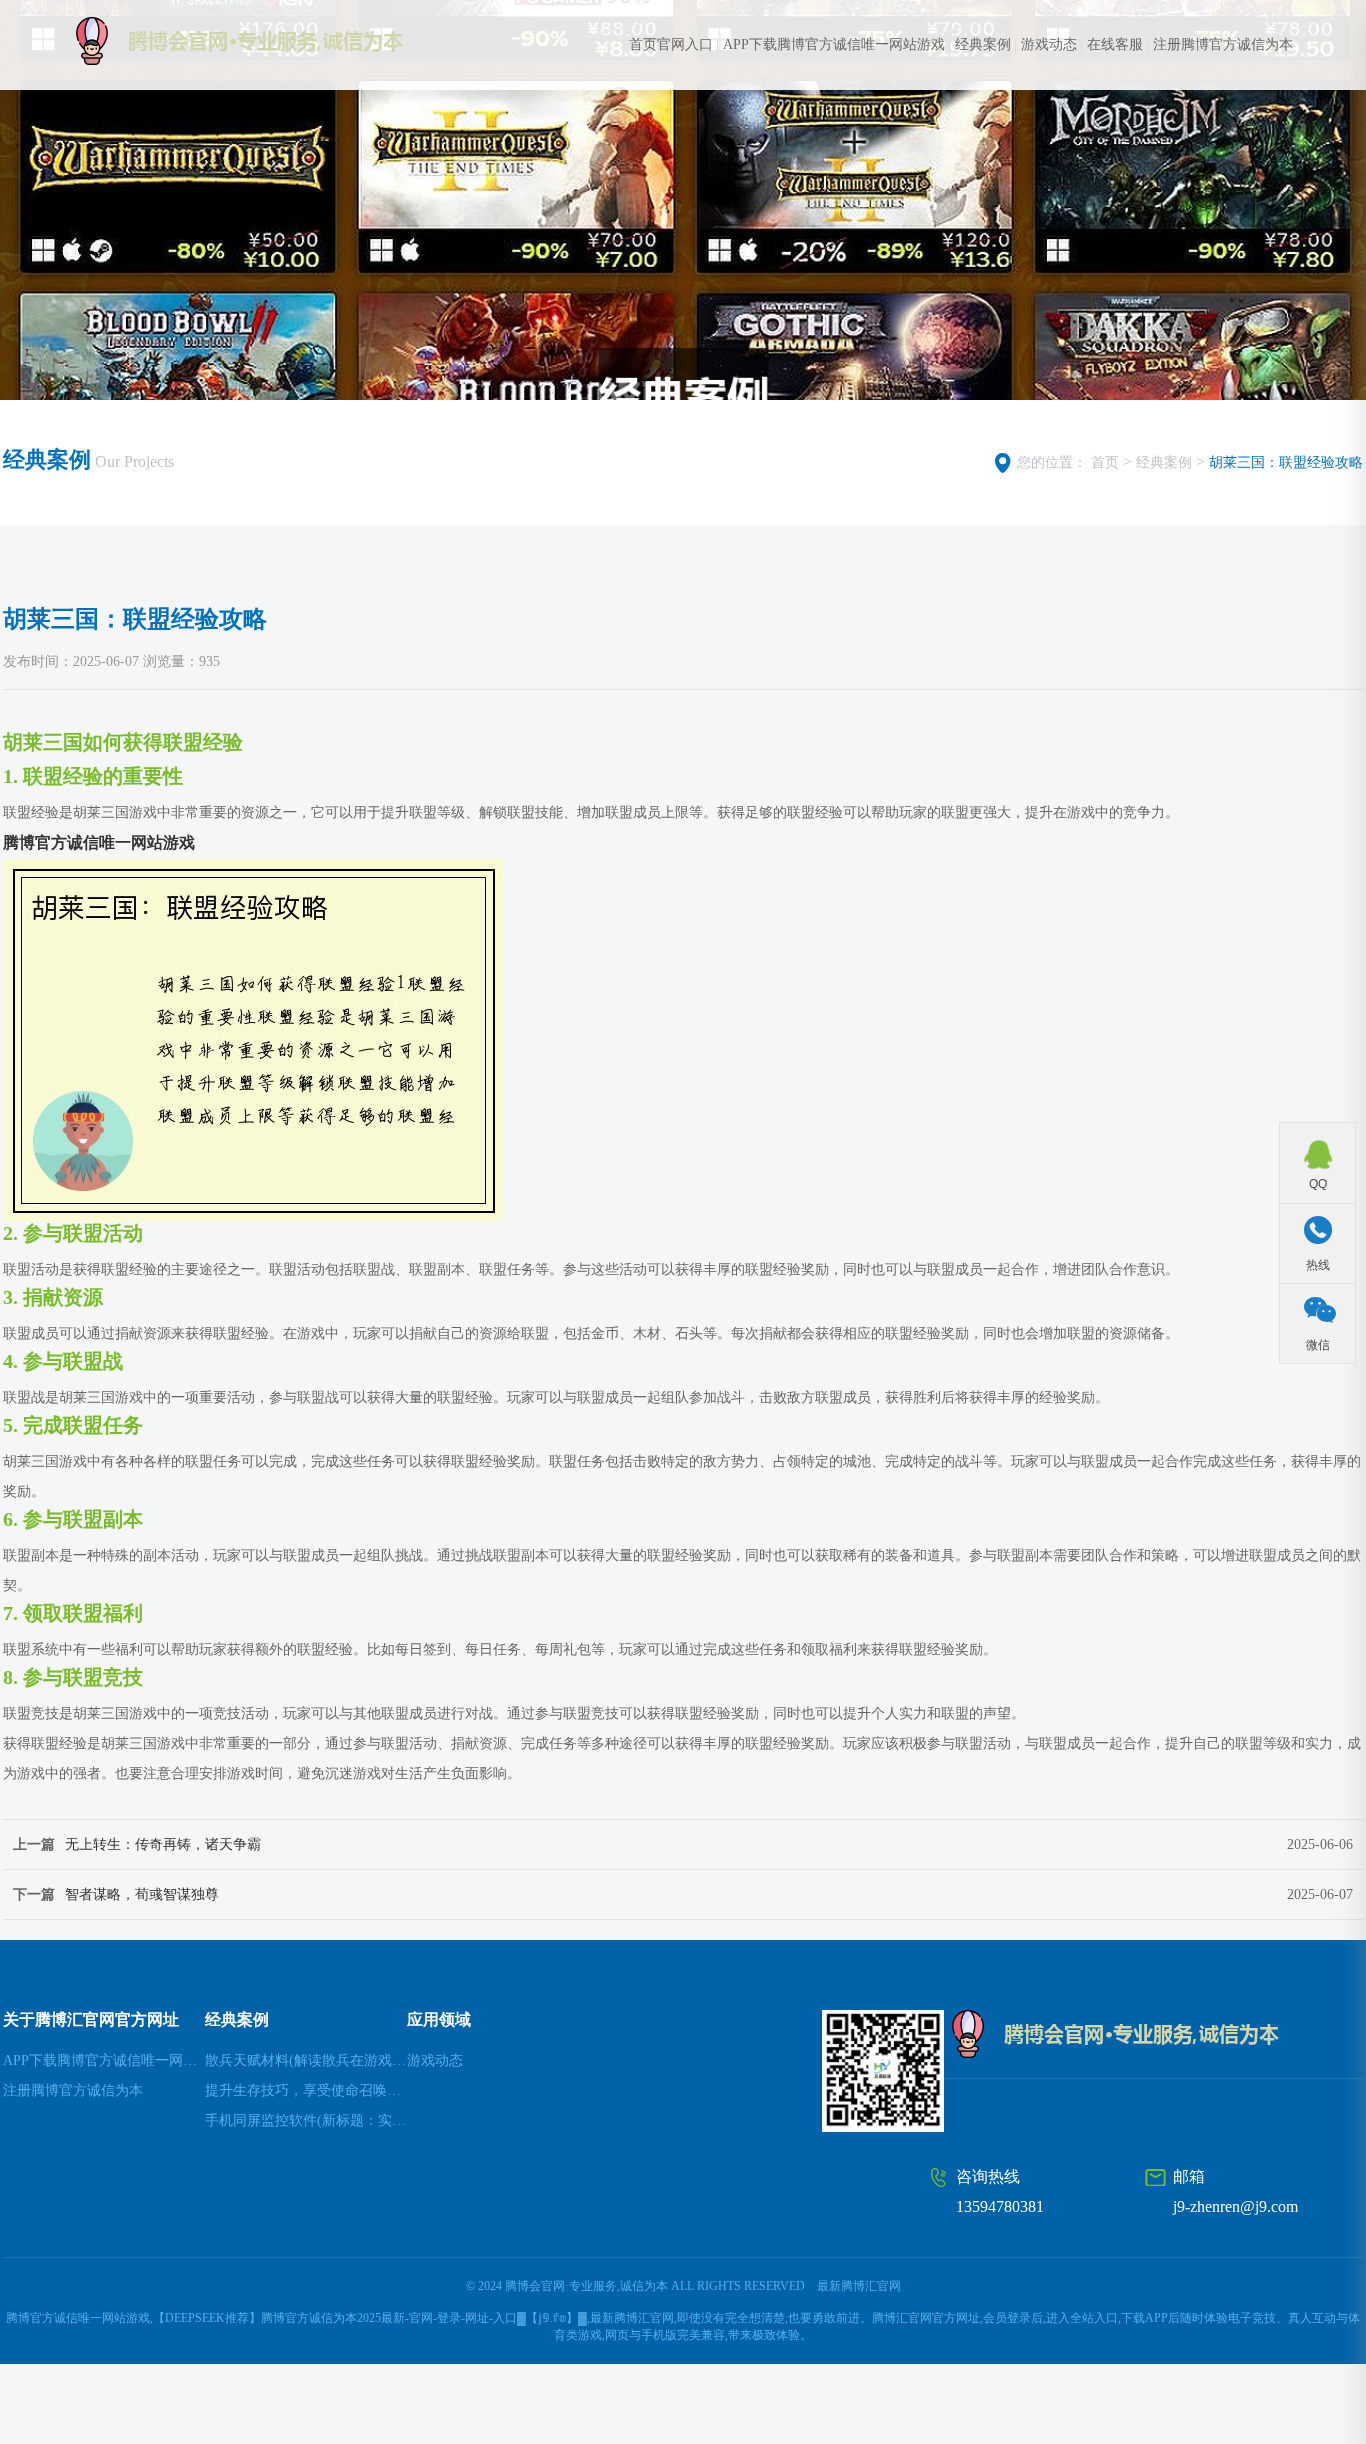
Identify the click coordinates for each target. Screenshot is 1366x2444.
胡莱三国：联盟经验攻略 (1286, 462)
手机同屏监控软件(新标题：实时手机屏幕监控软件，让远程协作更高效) (306, 2120)
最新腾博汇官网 (859, 2286)
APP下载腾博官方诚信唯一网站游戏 (834, 44)
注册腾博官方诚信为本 (1223, 44)
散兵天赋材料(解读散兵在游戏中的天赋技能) (306, 2060)
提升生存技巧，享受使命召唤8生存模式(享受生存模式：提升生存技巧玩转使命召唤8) (306, 2090)
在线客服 (1115, 44)
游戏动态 (1049, 44)
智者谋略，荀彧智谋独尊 (142, 1894)
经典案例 (983, 44)
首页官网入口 (671, 44)
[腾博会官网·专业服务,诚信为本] (277, 41)
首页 (1105, 462)
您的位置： (1052, 462)
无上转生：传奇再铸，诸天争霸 (163, 1844)
